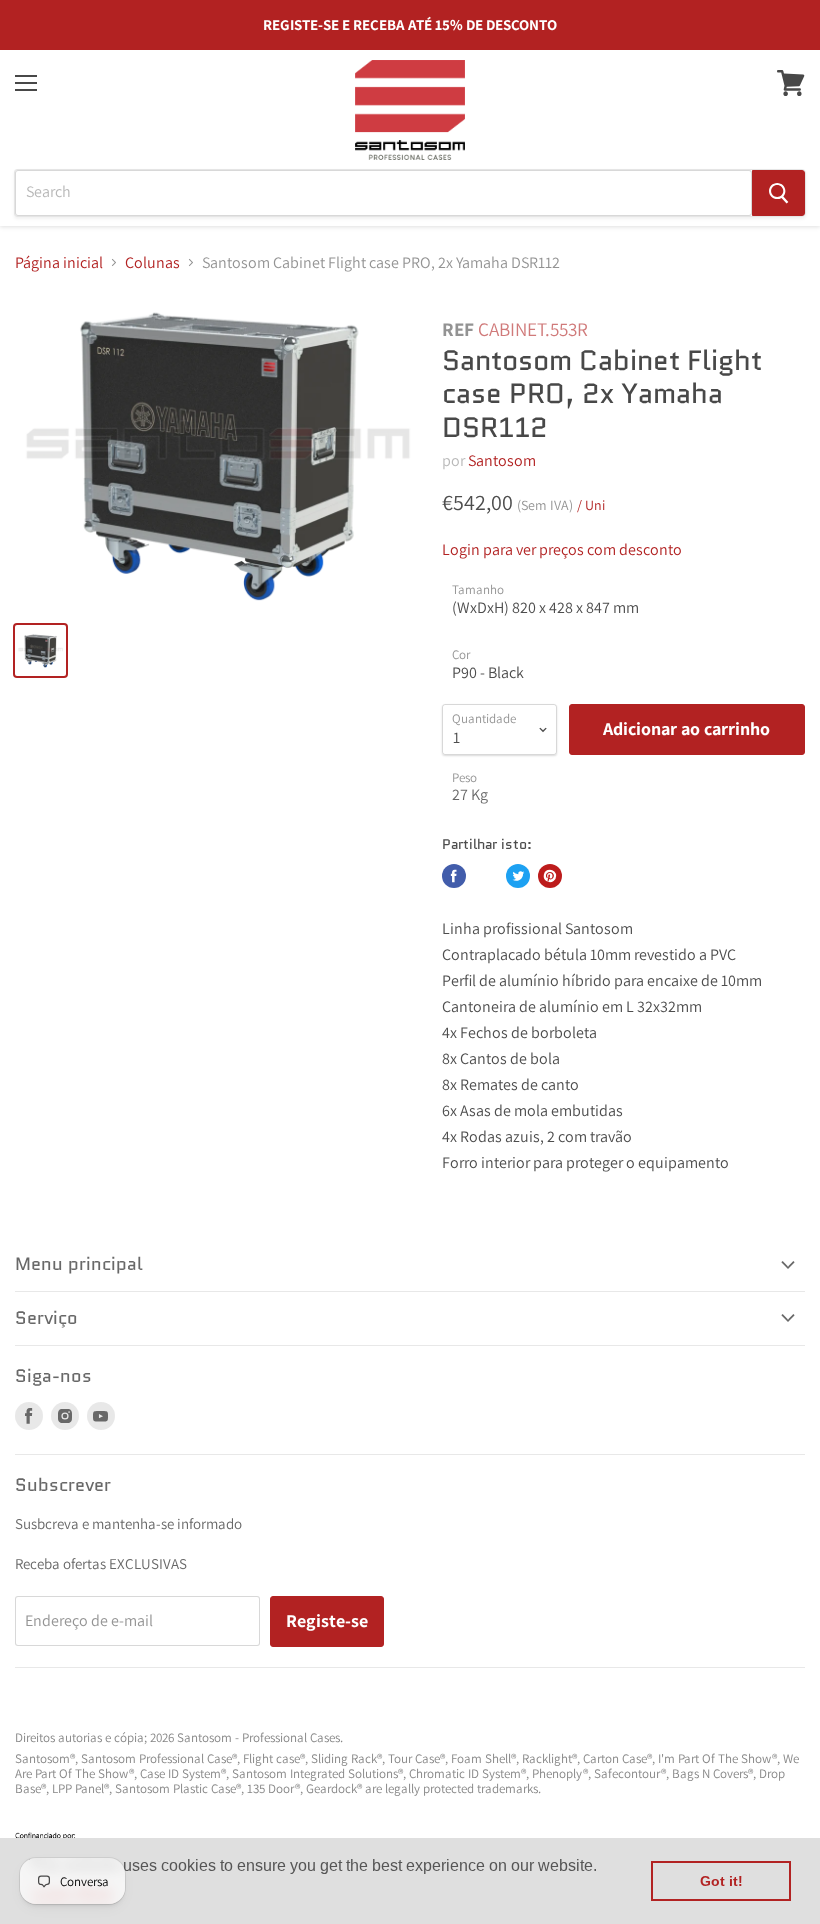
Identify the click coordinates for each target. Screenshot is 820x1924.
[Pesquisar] (778, 193)
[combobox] (383, 193)
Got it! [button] (721, 1881)
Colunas (152, 263)
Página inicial (59, 263)
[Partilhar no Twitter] (518, 876)
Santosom (502, 460)
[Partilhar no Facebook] (454, 876)
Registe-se (327, 1620)
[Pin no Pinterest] (550, 876)
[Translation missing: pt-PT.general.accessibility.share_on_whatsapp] (486, 876)
